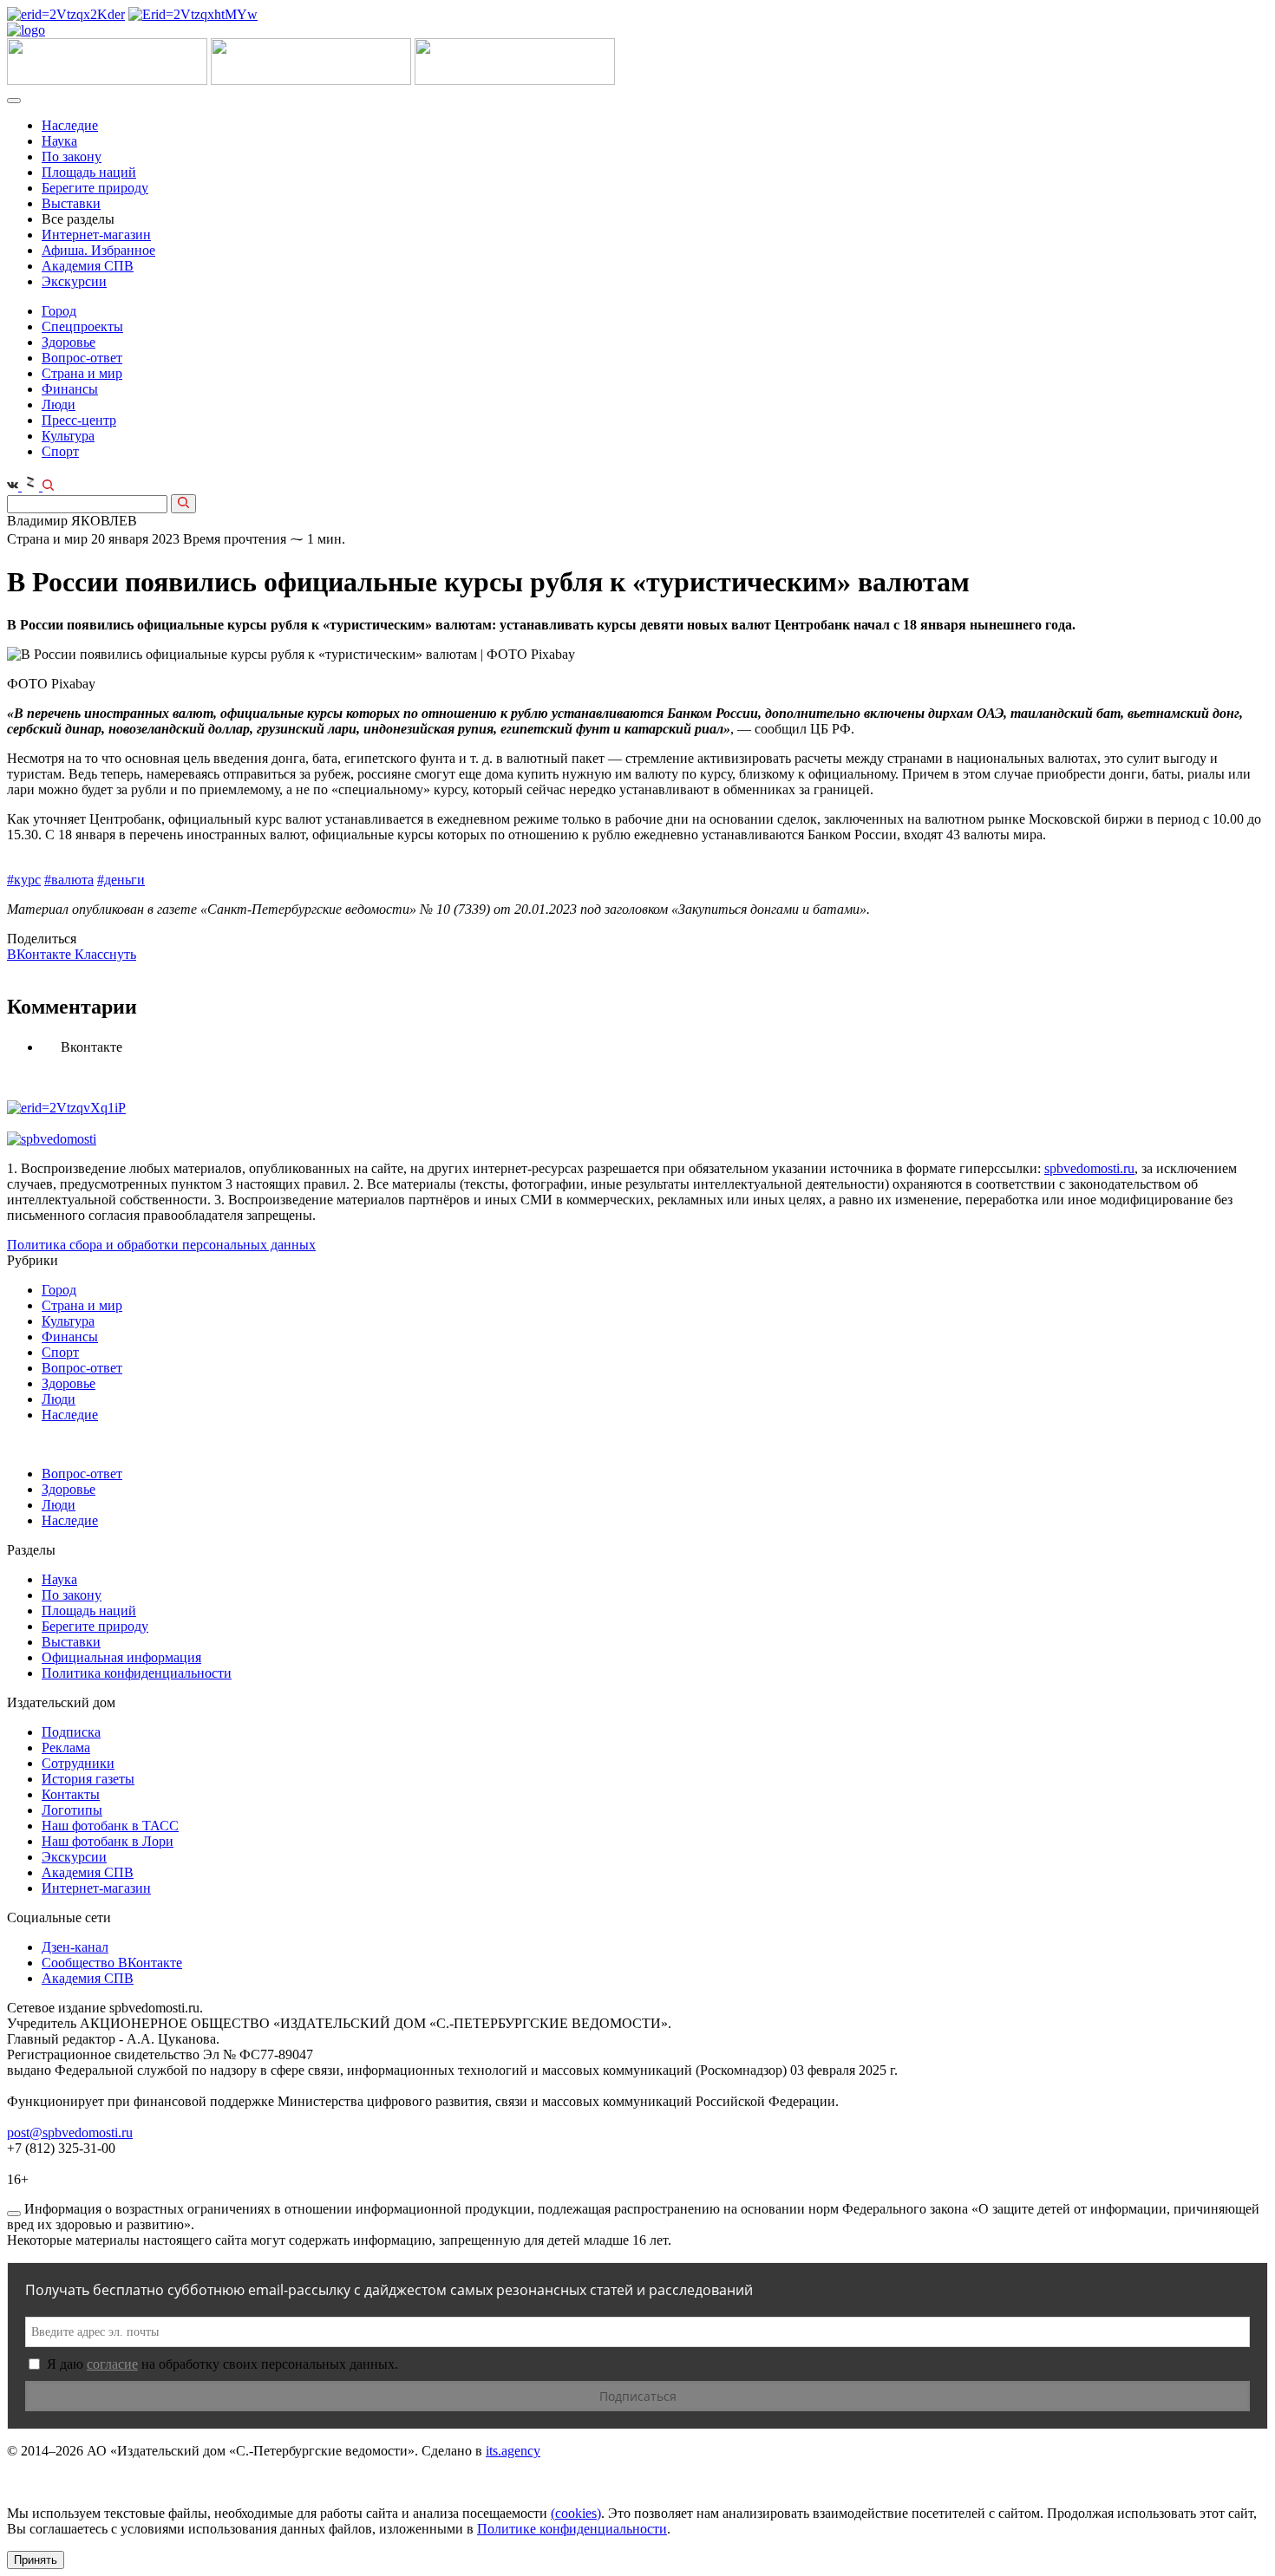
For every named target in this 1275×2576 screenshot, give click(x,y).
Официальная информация (121, 1657)
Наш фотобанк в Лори (108, 1841)
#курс (24, 880)
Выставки (71, 203)
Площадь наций (89, 172)
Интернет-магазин (96, 235)
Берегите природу (95, 188)
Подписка (71, 1732)
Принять (36, 2560)
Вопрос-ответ (82, 358)
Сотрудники (78, 1763)
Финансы (70, 389)
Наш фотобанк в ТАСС (110, 1826)
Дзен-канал (75, 1947)
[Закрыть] (14, 2214)
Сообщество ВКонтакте (112, 1963)
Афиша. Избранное (98, 250)
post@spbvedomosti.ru (70, 2133)
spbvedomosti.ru (1089, 1168)
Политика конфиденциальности (137, 1673)
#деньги (121, 880)
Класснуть (105, 954)
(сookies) (576, 2513)
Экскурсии (74, 281)
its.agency (513, 2451)
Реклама (66, 1748)
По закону (72, 157)
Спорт (60, 451)
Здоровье (69, 342)
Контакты (71, 1794)
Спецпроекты (82, 326)
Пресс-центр (79, 420)
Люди (59, 404)
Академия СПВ (88, 266)
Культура (68, 436)
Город (59, 311)
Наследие (70, 125)
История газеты (88, 1779)
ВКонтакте (41, 954)
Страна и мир (82, 373)
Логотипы (72, 1810)
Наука (59, 141)
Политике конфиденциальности (572, 2529)
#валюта (69, 880)
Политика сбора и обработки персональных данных (161, 1245)
